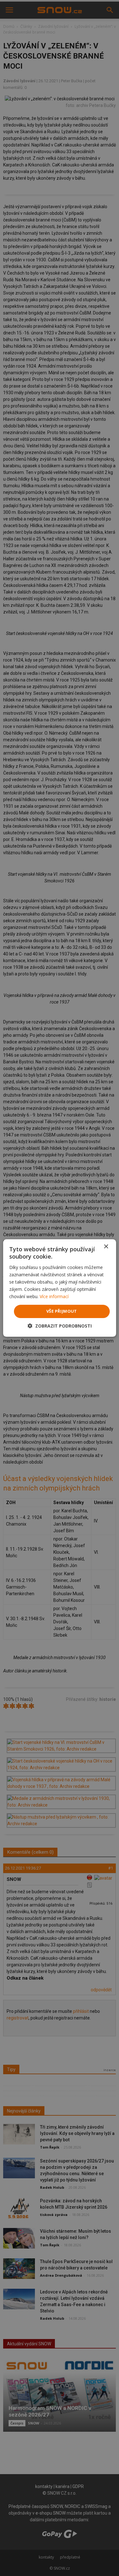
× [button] (106, 1247)
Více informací (54, 1296)
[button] (60, 1326)
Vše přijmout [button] (62, 1311)
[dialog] (60, 1288)
